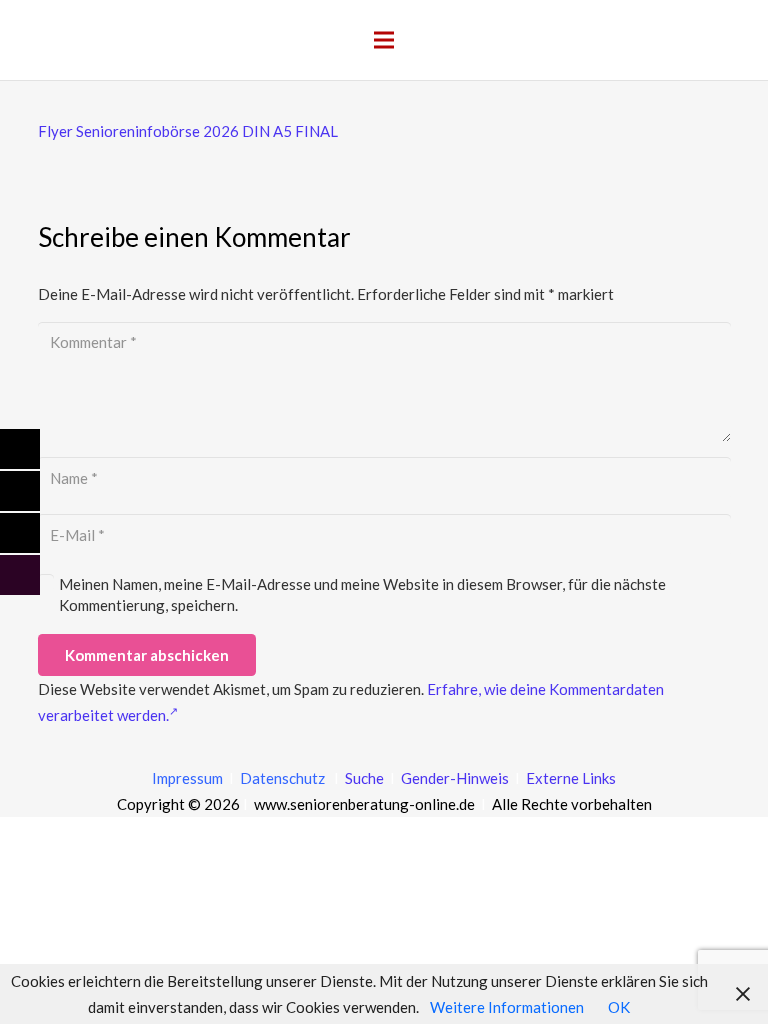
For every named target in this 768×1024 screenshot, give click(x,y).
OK (619, 1007)
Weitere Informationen (507, 1007)
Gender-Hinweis (456, 778)
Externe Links (571, 778)
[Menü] (384, 40)
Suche (363, 778)
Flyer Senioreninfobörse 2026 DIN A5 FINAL (188, 131)
